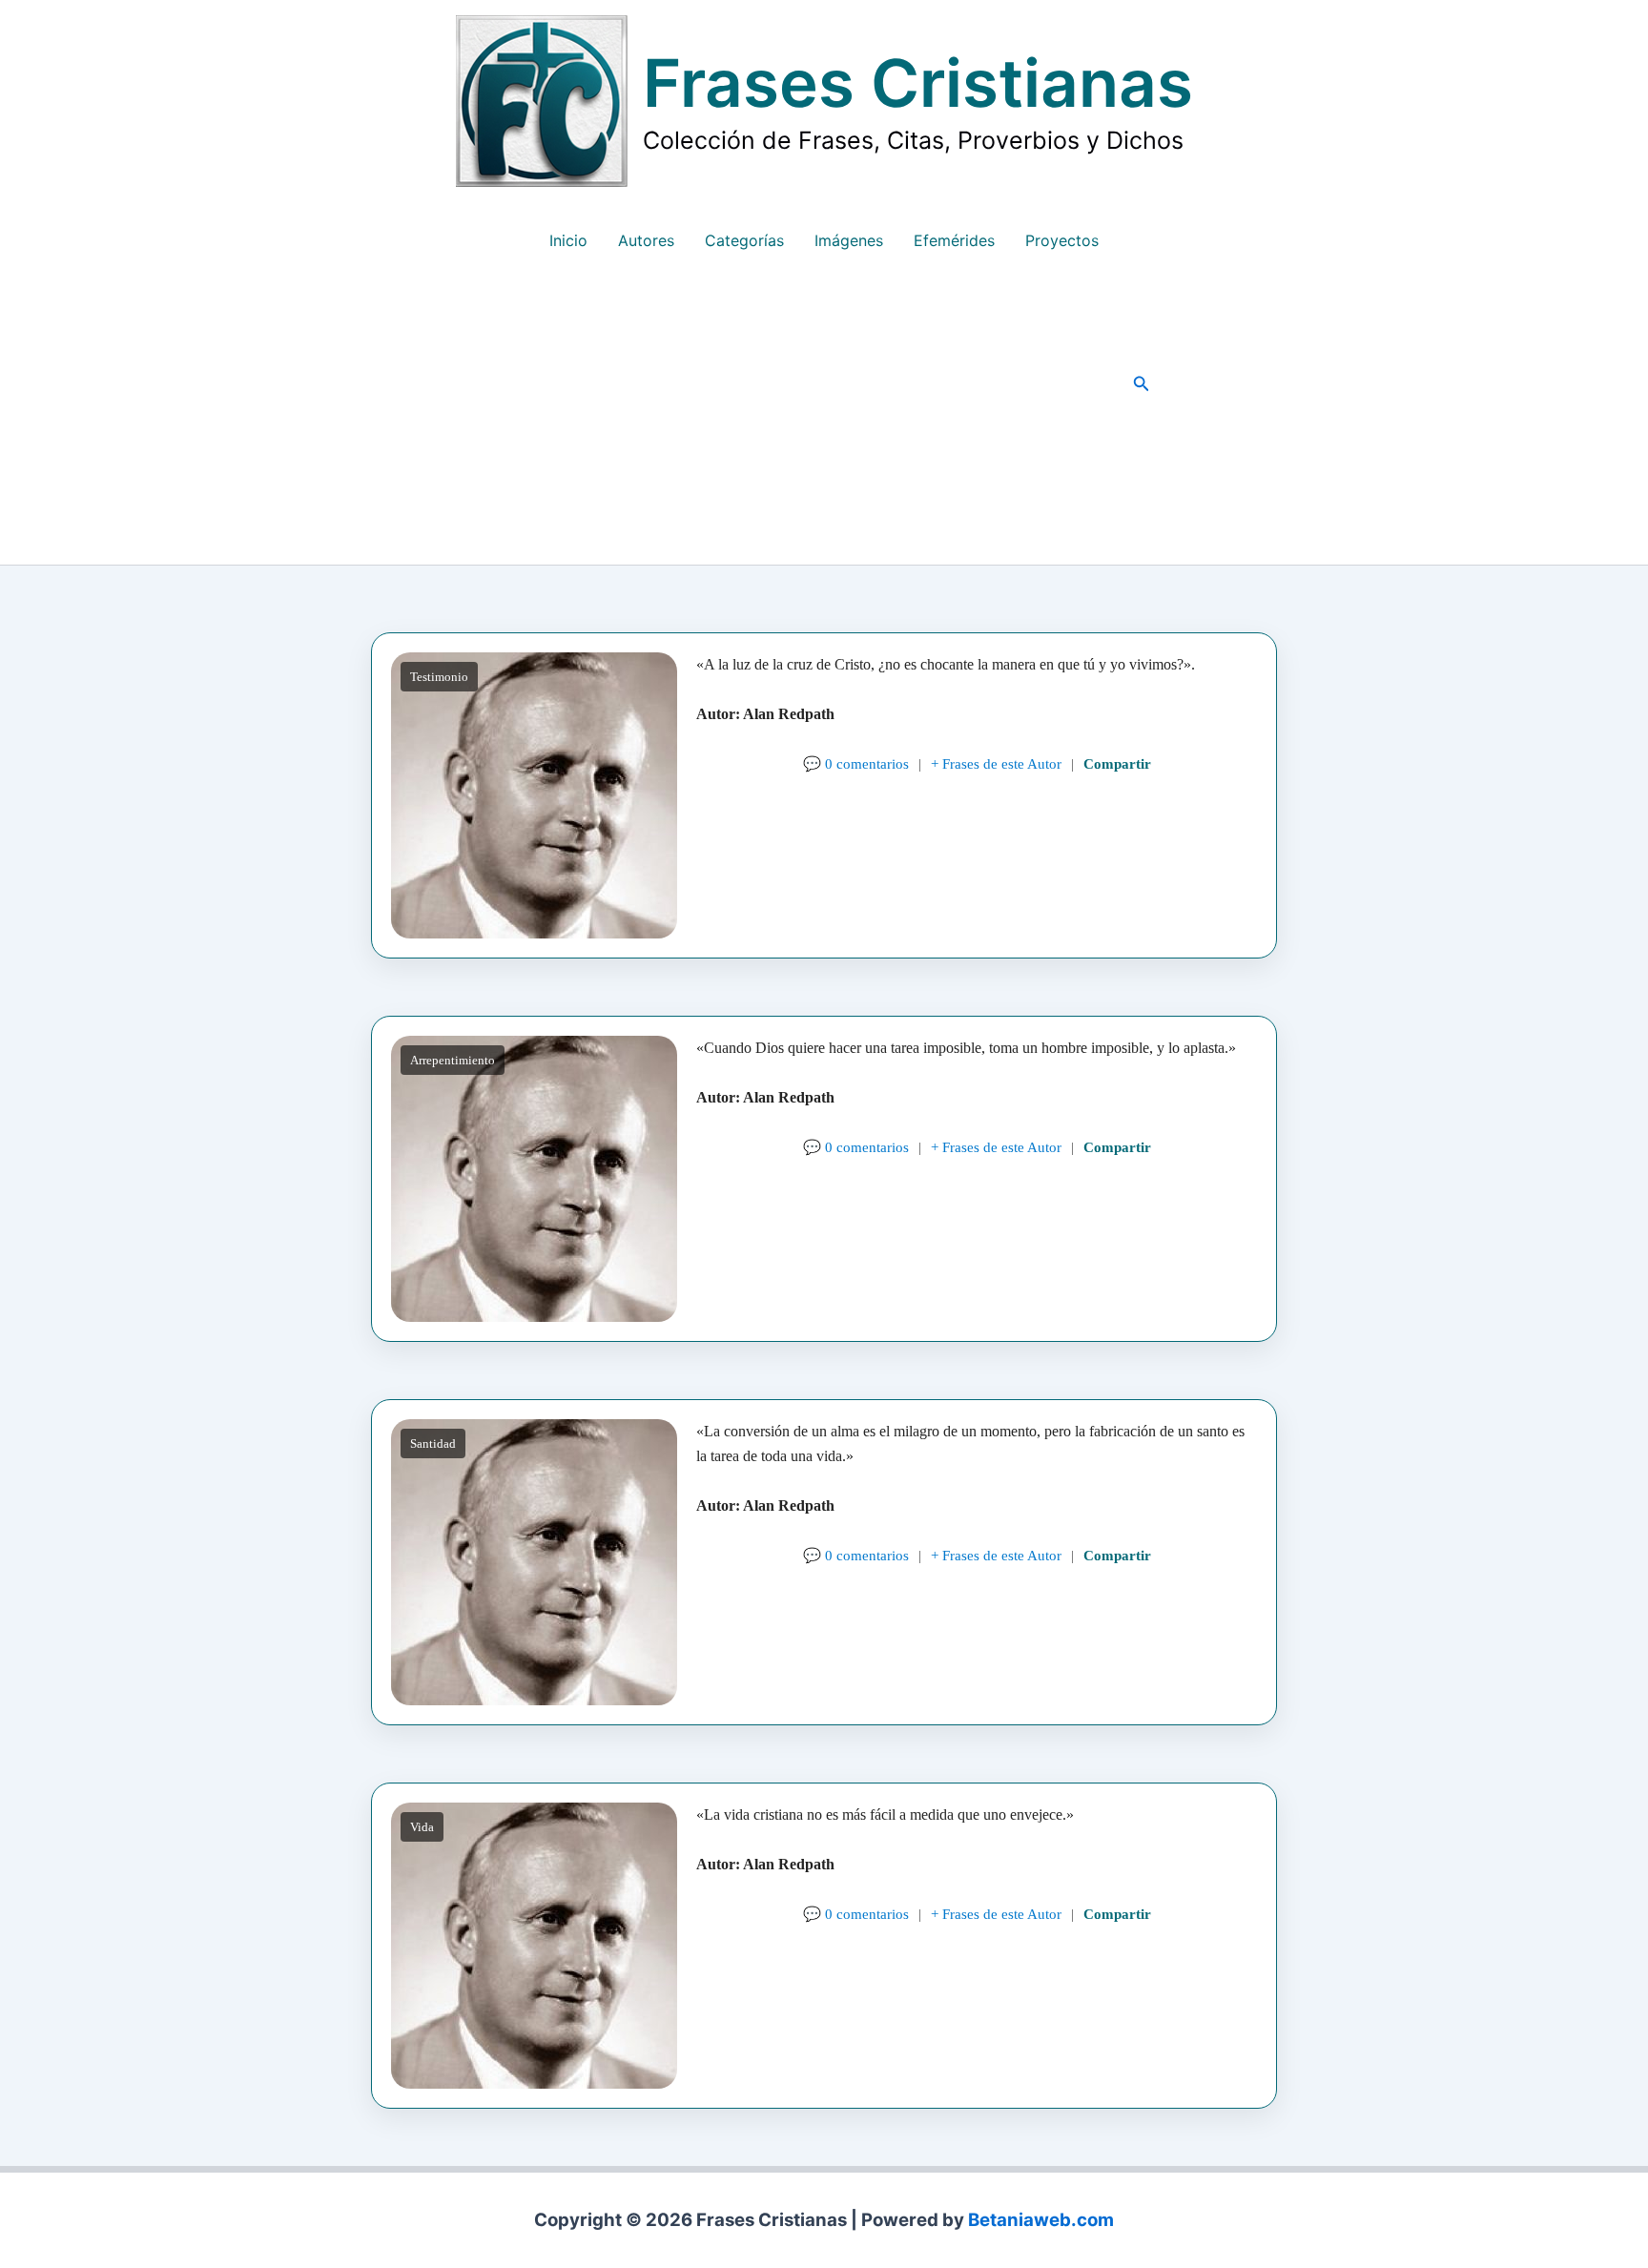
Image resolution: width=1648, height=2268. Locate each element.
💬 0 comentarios (856, 763)
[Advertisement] (824, 422)
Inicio (568, 240)
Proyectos (1062, 240)
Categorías (744, 240)
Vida (422, 1827)
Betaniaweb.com (1041, 2220)
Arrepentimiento (453, 1060)
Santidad (433, 1443)
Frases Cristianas (918, 83)
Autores (646, 240)
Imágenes (849, 240)
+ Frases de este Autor (996, 763)
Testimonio (439, 677)
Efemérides (954, 240)
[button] (1142, 384)
